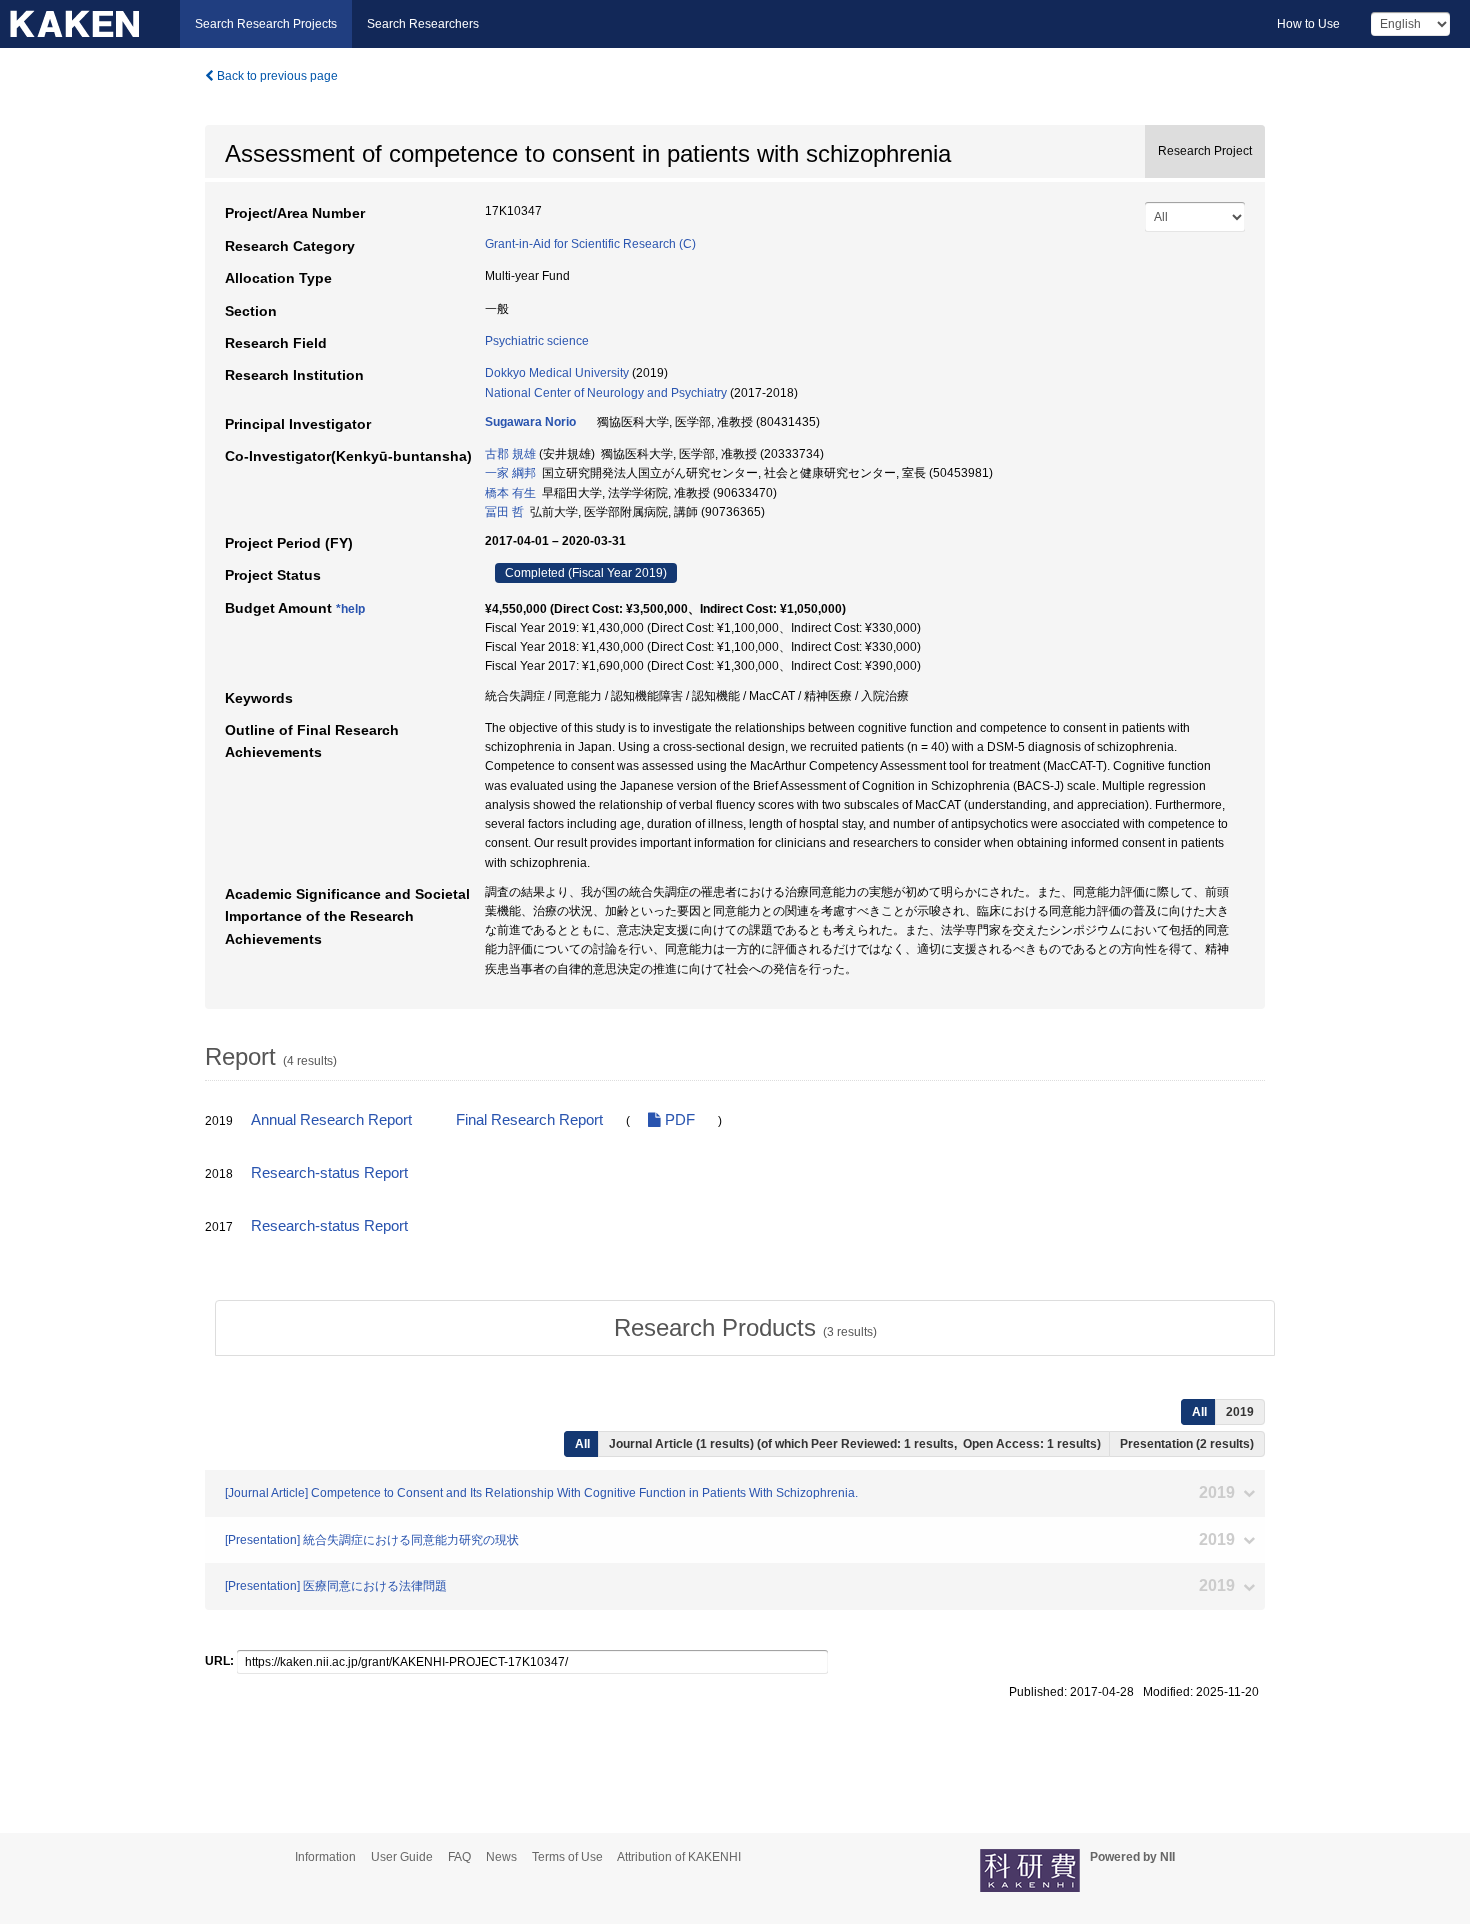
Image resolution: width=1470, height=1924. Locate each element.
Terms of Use (567, 1857)
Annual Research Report (331, 1120)
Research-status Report (329, 1173)
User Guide (402, 1857)
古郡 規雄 (510, 454)
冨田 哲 (504, 512)
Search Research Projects (266, 24)
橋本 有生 (510, 493)
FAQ (459, 1857)
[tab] (745, 1328)
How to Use (1308, 24)
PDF (678, 1120)
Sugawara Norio (530, 422)
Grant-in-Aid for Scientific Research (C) (590, 244)
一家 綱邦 (510, 473)
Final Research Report (529, 1120)
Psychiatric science (537, 341)
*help (350, 609)
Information (325, 1857)
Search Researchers (423, 24)
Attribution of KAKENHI (679, 1857)
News (501, 1857)
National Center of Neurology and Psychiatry (606, 393)
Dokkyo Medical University (557, 373)
